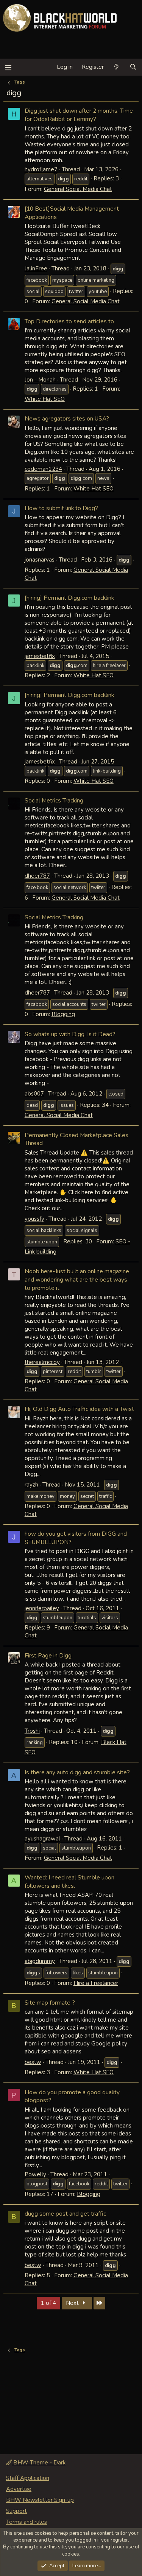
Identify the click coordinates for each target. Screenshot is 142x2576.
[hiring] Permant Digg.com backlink (69, 598)
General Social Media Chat (78, 189)
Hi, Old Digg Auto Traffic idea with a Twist (79, 1409)
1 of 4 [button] (48, 2303)
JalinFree (36, 268)
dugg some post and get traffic (65, 2214)
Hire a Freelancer (96, 1983)
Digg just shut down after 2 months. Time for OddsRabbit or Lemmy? (79, 115)
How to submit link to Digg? (61, 508)
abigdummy (40, 1961)
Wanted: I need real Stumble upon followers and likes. (69, 1882)
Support (16, 2511)
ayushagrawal (42, 1839)
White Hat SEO (45, 399)
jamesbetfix (40, 656)
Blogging (63, 1014)
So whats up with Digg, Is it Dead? (70, 1034)
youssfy (34, 1219)
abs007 (34, 1094)
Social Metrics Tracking (54, 800)
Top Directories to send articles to (69, 321)
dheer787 (37, 876)
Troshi (32, 1731)
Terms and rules (27, 2522)
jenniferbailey (42, 1608)
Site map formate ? (50, 2003)
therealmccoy (42, 1362)
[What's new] (116, 67)
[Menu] (8, 67)
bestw (33, 2062)
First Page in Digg (48, 1655)
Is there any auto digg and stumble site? (77, 1772)
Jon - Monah (40, 380)
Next (73, 2303)
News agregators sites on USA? (67, 418)
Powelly (35, 2174)
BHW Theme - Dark (39, 2463)
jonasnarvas (40, 560)
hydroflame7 (41, 169)
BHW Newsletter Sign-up (40, 2500)
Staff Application (28, 2478)
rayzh (31, 1485)
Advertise (19, 2489)
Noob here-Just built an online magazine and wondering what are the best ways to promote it (77, 1279)
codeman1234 (43, 469)
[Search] (133, 67)
